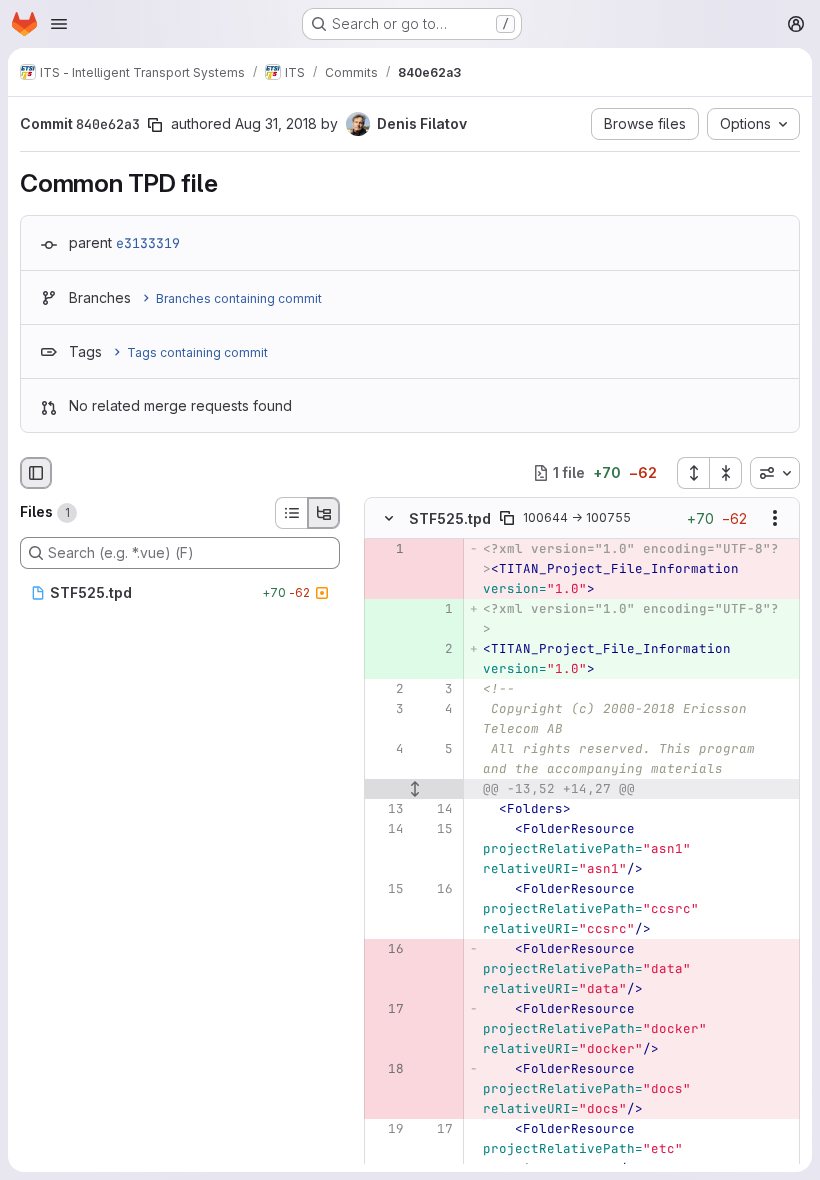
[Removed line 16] (387, 949)
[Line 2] (387, 689)
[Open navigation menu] (59, 24)
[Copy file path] (507, 518)
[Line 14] (436, 809)
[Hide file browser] (36, 473)
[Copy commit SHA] (155, 125)
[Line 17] (436, 1129)
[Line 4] (436, 709)
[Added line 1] (436, 609)
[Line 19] (387, 1129)
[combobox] (775, 473)
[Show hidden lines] (414, 789)
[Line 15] (436, 829)
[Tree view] (324, 513)
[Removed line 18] (387, 1069)
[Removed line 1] (387, 549)
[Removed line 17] (387, 1009)
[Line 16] (436, 889)
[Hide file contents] (389, 518)
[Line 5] (436, 749)
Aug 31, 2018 (276, 123)
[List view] (291, 513)
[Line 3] (436, 689)
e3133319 (148, 243)
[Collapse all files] (726, 473)
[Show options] (775, 518)
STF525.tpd (450, 518)
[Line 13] (387, 809)
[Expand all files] (693, 473)
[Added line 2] (436, 649)
